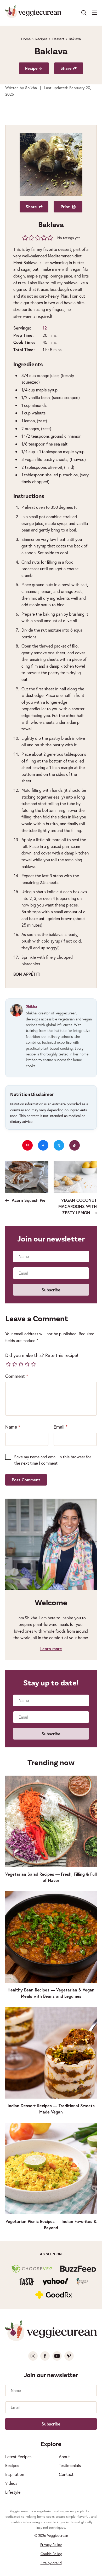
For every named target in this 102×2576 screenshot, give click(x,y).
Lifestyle (13, 2492)
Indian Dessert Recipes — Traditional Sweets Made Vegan (51, 2109)
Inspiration (15, 2474)
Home (26, 39)
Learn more (51, 1648)
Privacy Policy (51, 2545)
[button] (25, 238)
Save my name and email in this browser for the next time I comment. (53, 1460)
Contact (66, 2474)
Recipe (31, 68)
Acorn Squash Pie (28, 1200)
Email (61, 1427)
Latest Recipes (18, 2456)
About (64, 2456)
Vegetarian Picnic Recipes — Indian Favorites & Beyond (51, 2224)
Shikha (32, 1006)
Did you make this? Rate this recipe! (42, 1355)
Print (65, 207)
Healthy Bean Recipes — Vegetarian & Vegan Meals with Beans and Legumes (51, 1993)
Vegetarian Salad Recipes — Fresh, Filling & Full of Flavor (51, 1877)
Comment (17, 1376)
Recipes (41, 39)
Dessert (58, 39)
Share (66, 68)
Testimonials (70, 2465)
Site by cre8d (51, 2563)
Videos (11, 2483)
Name (13, 1427)
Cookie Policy (51, 2554)
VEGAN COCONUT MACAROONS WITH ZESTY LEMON (78, 1206)
